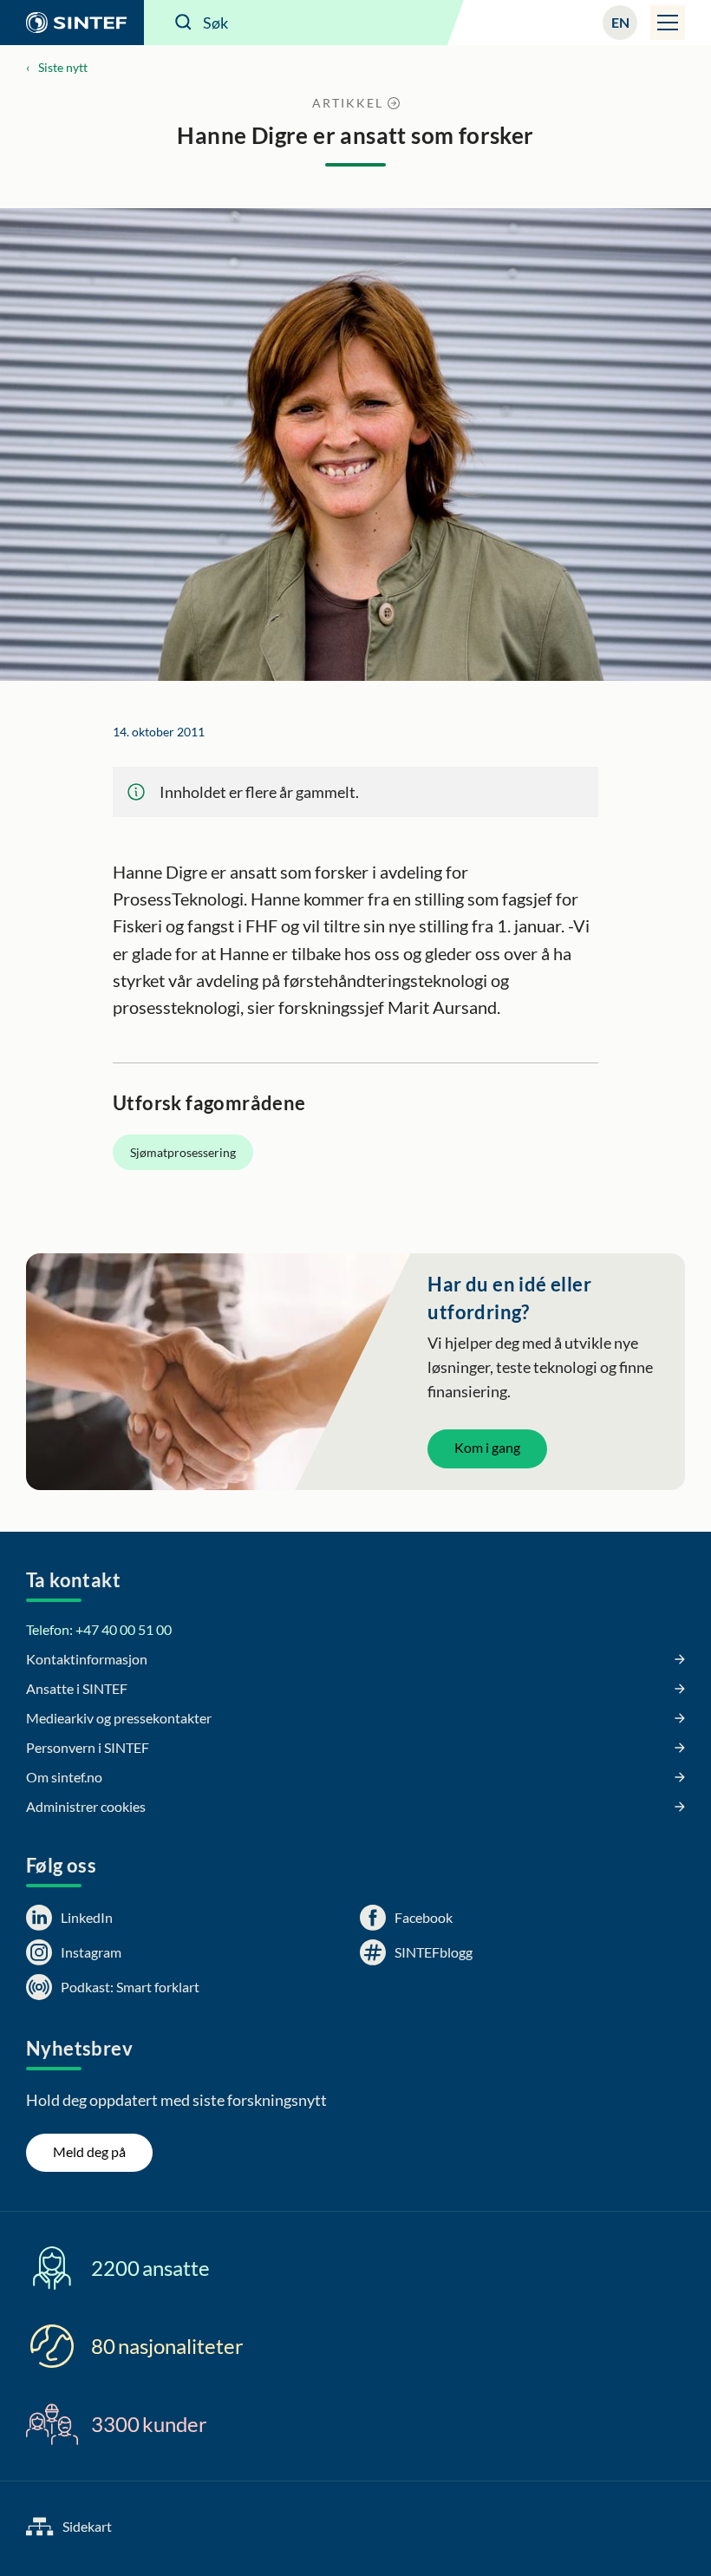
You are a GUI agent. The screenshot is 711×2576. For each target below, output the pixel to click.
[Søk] (184, 23)
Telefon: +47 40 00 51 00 (99, 1629)
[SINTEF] (72, 23)
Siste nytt (63, 67)
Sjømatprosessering (183, 1152)
